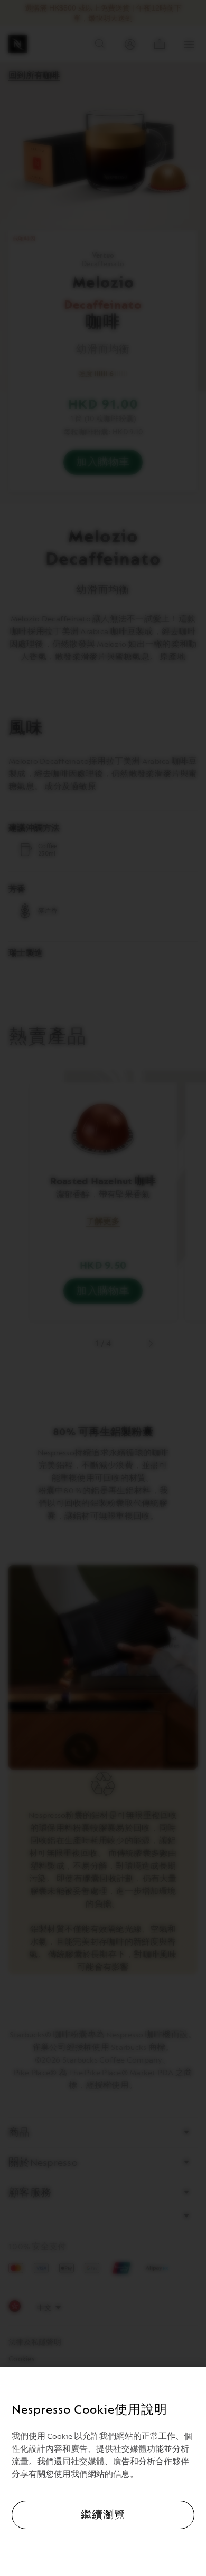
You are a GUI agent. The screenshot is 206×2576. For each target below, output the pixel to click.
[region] (103, 2472)
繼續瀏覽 (103, 2515)
